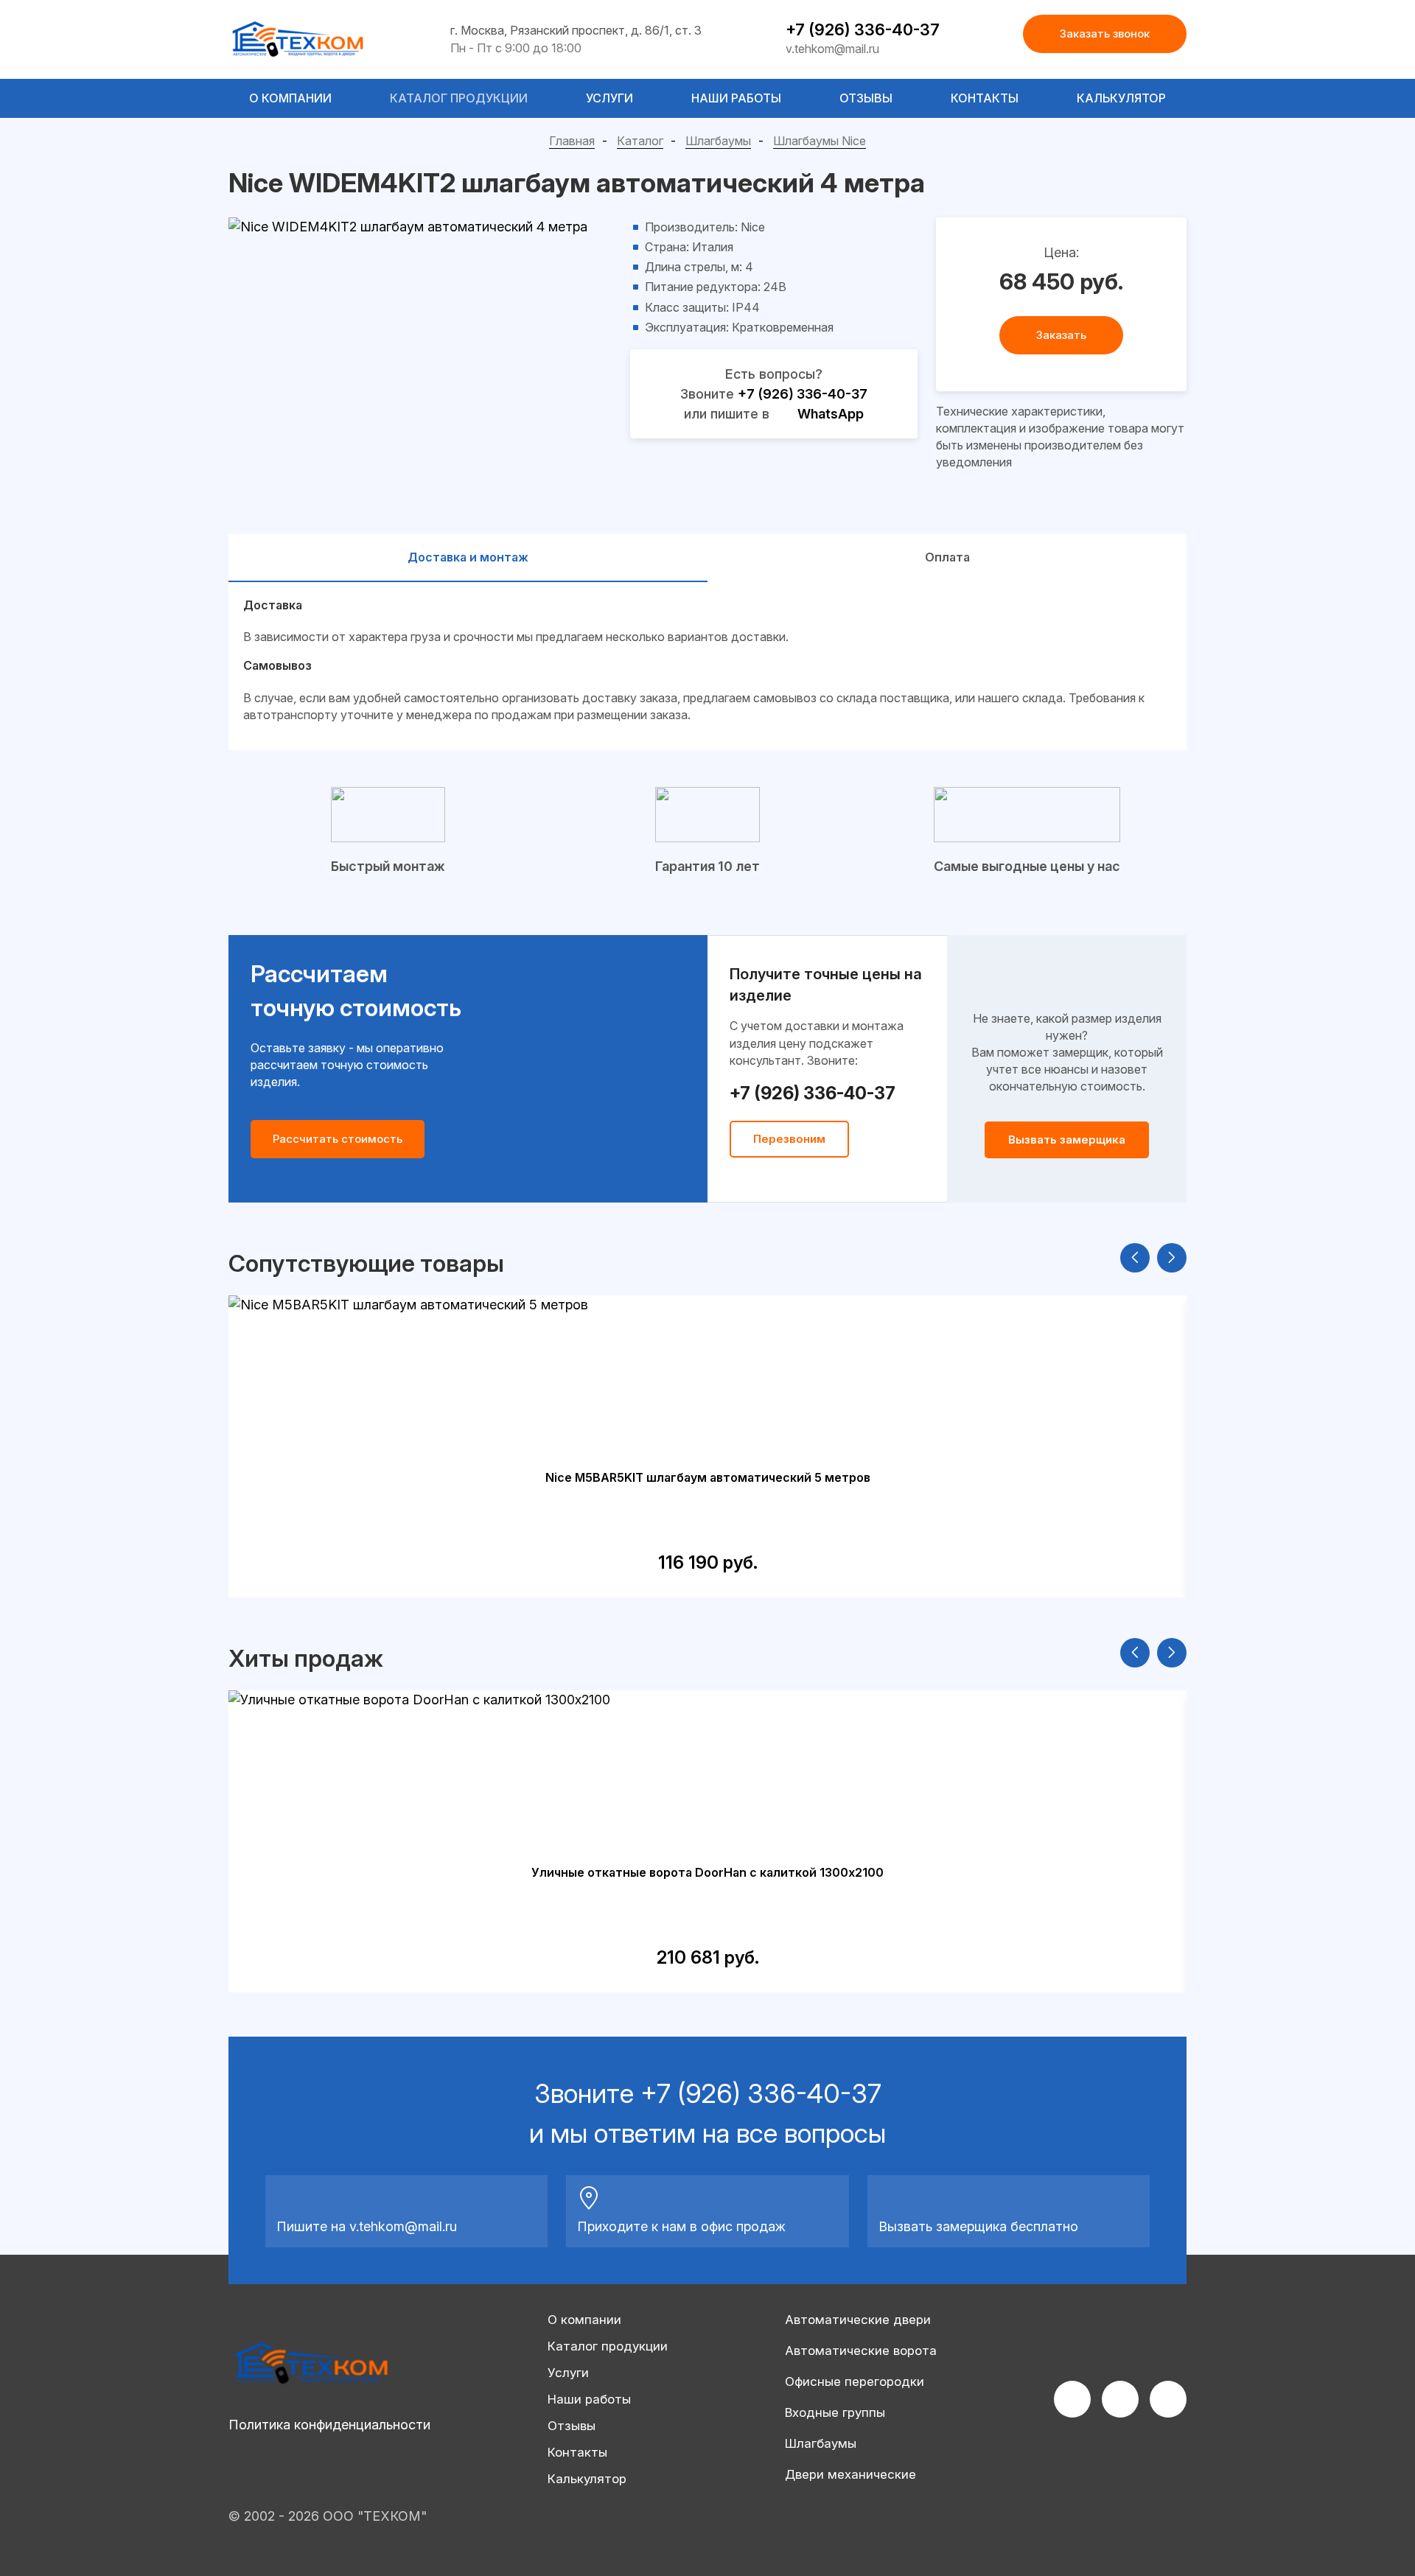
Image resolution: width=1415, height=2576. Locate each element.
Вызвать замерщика (1067, 1140)
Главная (572, 141)
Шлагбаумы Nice (820, 141)
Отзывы (866, 98)
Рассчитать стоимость (338, 1139)
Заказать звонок (1105, 34)
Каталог (640, 141)
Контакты (985, 98)
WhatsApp (831, 414)
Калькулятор (1121, 98)
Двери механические (850, 2474)
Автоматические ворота (861, 2351)
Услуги (609, 98)
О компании (290, 98)
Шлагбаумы (718, 141)
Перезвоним (789, 1139)
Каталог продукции (459, 98)
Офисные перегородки (855, 2381)
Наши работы (736, 98)
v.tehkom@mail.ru (832, 49)
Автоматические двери (858, 2320)
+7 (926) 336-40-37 (863, 29)
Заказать (1061, 335)
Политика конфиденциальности (329, 2425)
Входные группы (835, 2412)
